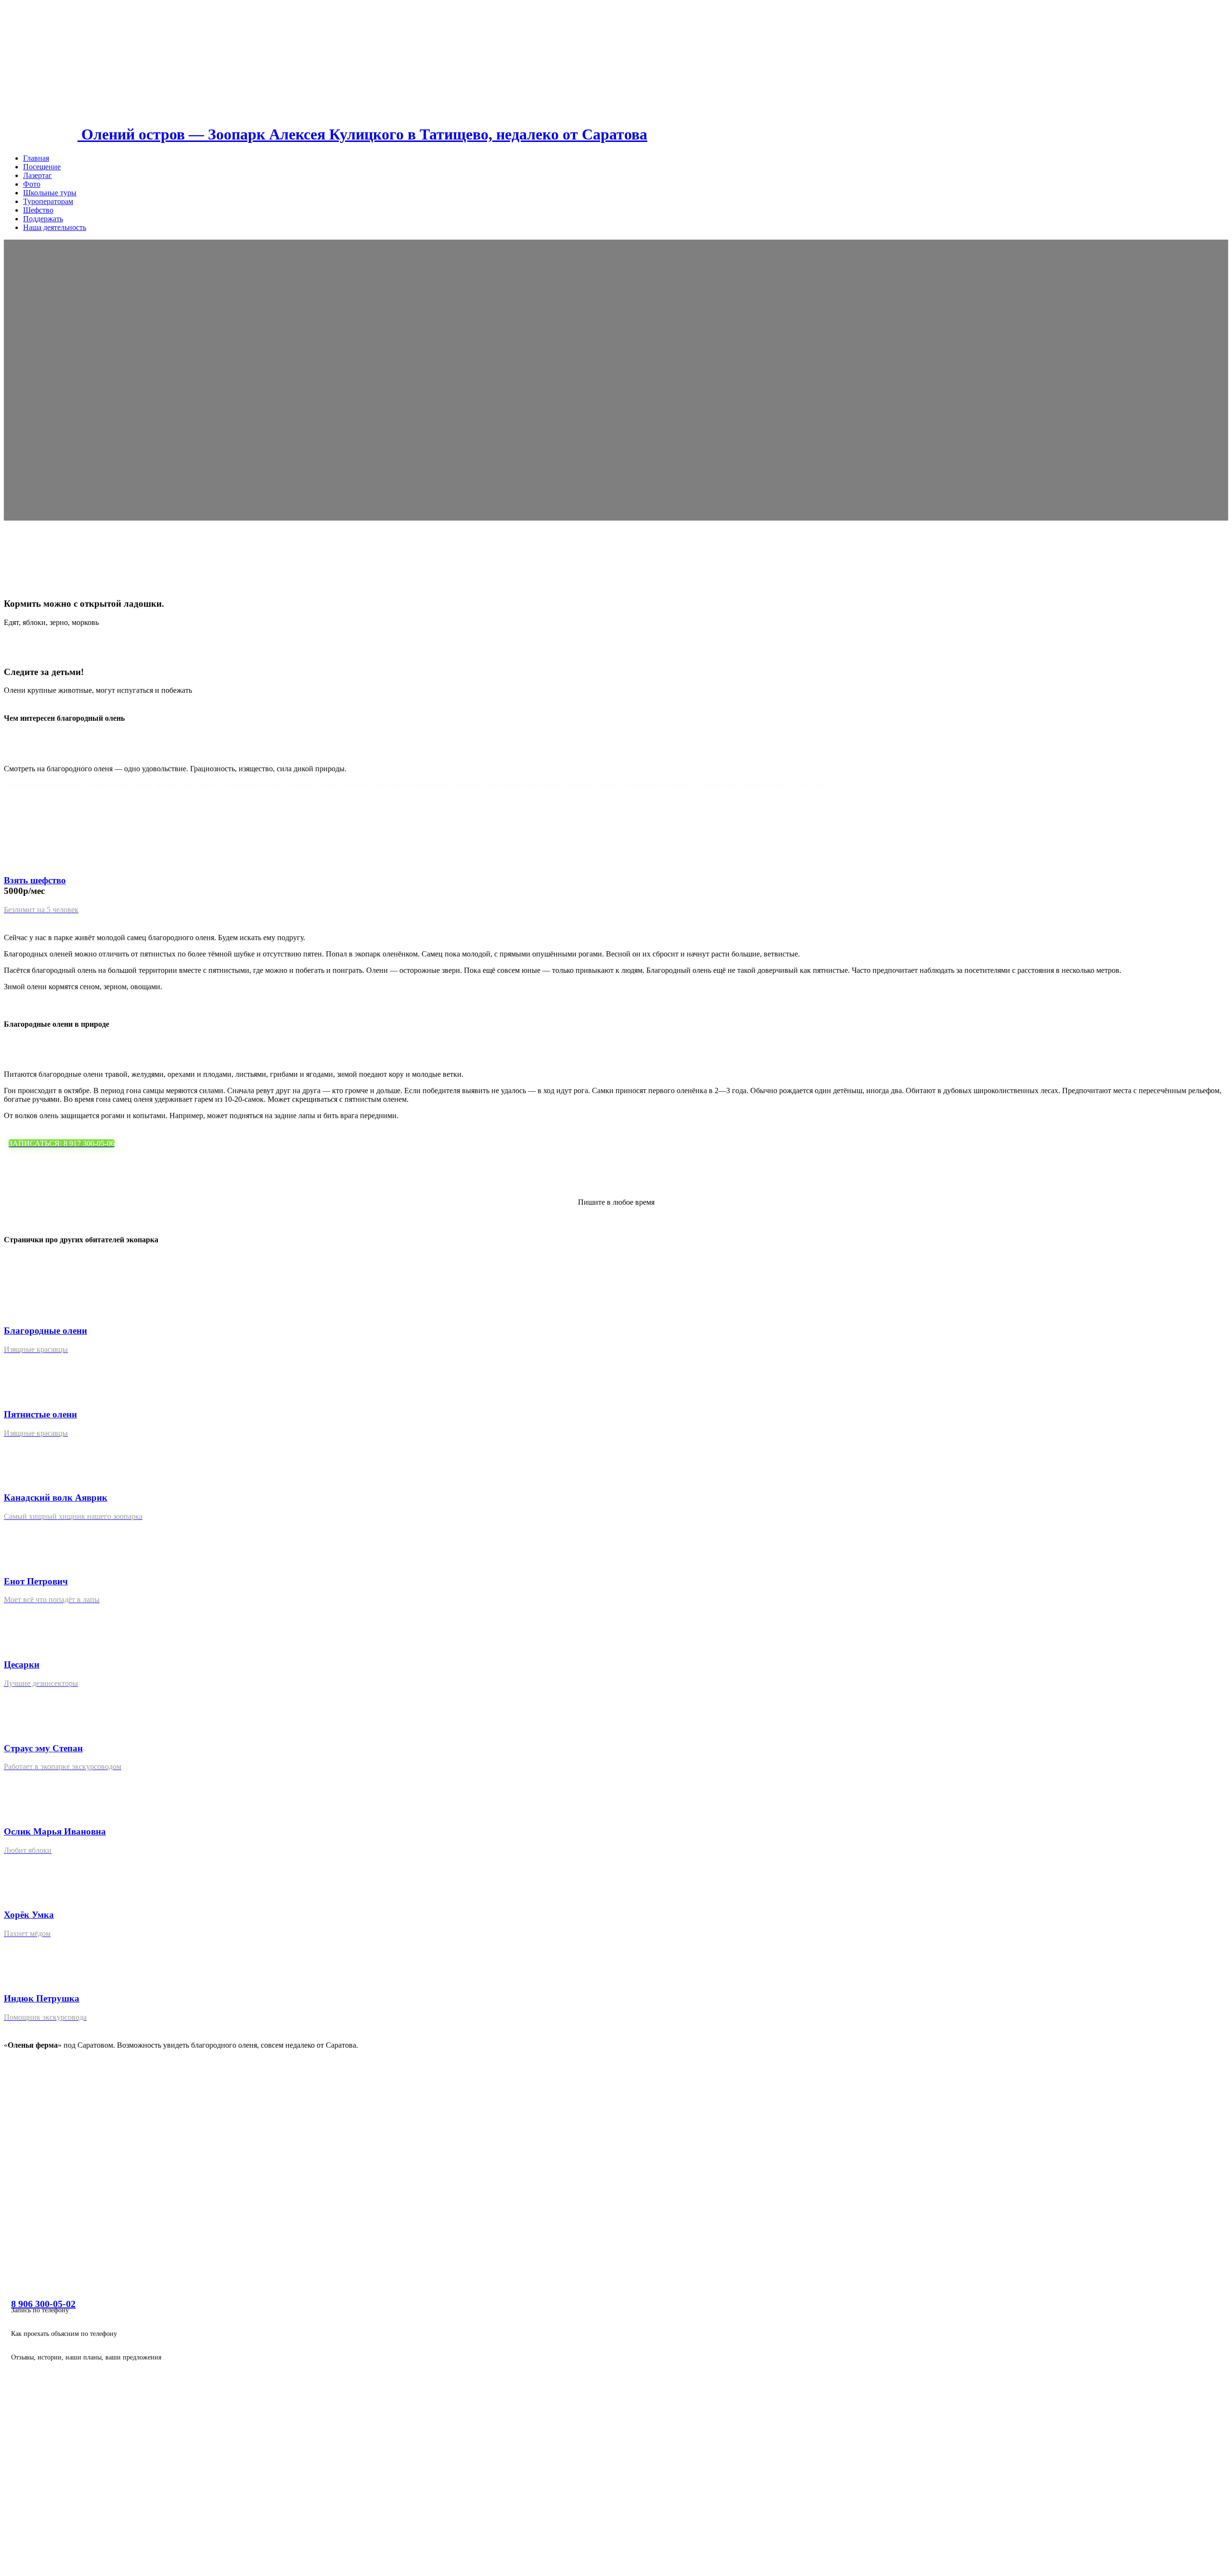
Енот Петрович (36, 1581)
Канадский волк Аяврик (56, 1498)
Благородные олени (45, 1331)
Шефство (38, 210)
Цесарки (22, 1664)
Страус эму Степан (43, 1748)
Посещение (42, 167)
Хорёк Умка (29, 1915)
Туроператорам (48, 201)
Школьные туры (50, 193)
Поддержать (43, 219)
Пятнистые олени (40, 1414)
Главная (36, 158)
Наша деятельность (55, 227)
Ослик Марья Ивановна (55, 1831)
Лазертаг (38, 175)
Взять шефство (35, 880)
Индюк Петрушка (42, 1998)
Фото (32, 184)
